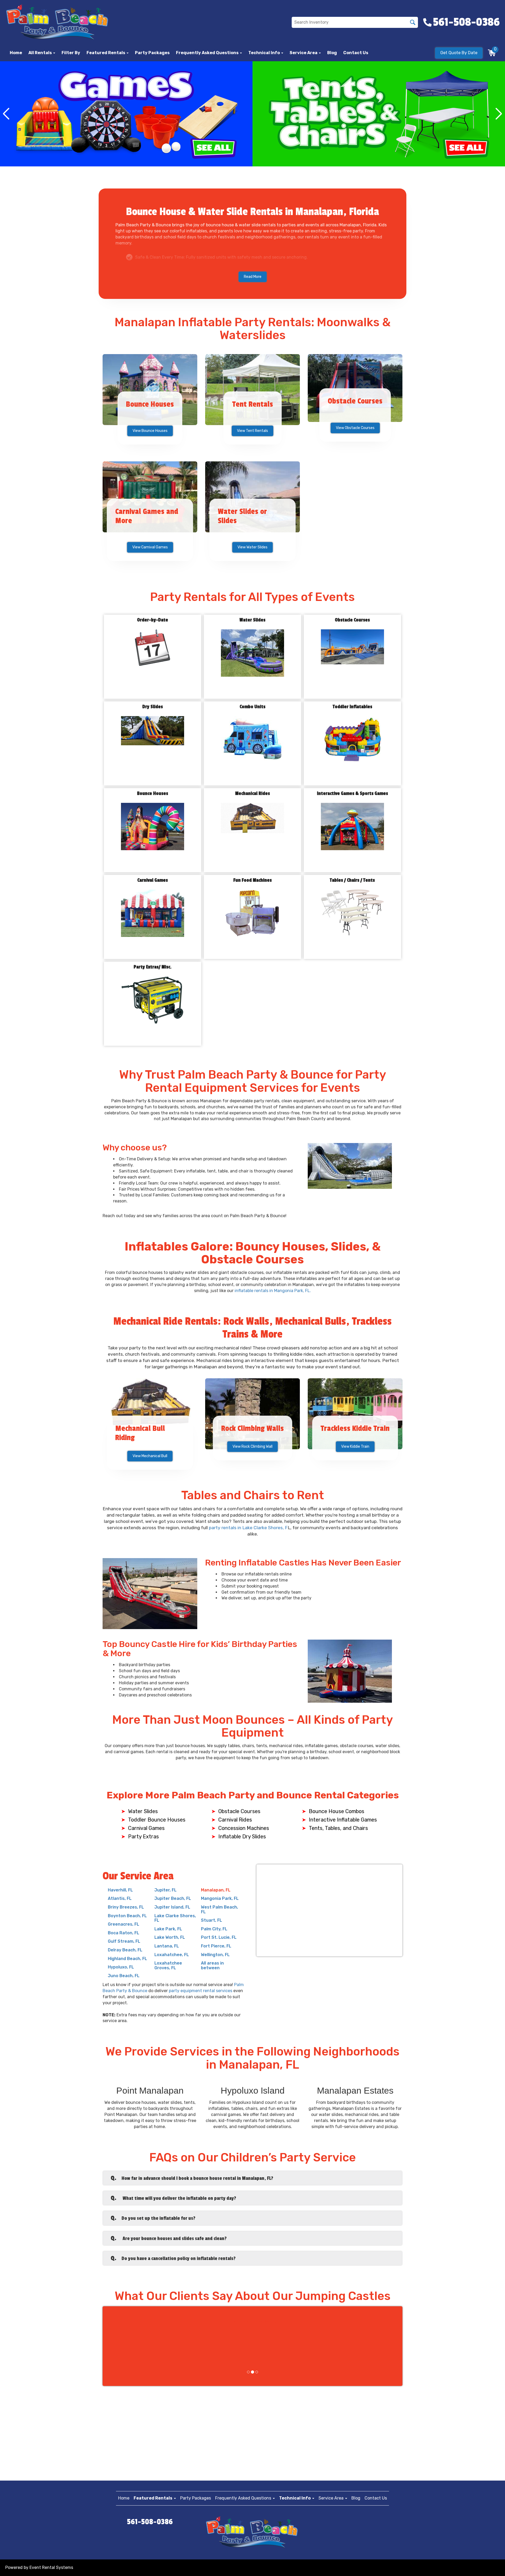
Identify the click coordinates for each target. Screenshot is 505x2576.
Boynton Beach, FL (127, 1916)
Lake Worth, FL (170, 1937)
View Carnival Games (150, 547)
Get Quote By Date (459, 53)
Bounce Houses (153, 794)
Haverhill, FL (120, 1890)
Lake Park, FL (168, 1929)
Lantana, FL (167, 1946)
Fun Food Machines (252, 880)
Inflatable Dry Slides (242, 1837)
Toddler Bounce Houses (157, 1820)
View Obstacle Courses (355, 428)
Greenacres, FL (123, 1924)
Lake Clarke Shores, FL (175, 1918)
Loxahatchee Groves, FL (168, 1965)
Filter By (71, 53)
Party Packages (152, 53)
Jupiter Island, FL (172, 1907)
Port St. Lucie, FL (219, 1937)
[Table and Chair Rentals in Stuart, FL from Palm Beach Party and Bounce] (126, 114)
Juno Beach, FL (124, 1976)
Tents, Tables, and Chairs (338, 1828)
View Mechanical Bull (150, 1456)
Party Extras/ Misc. (153, 967)
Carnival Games (153, 880)
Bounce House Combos (337, 1811)
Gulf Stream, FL (124, 1941)
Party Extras (143, 1837)
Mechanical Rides (252, 794)
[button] (108, 53)
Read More (253, 277)
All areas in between (212, 1965)
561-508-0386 (150, 2522)
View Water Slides (252, 547)
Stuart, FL (211, 1920)
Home (16, 53)
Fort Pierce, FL (216, 1946)
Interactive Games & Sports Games (352, 794)
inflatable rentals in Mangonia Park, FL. (273, 1291)
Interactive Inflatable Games (343, 1820)
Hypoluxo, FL (121, 1967)
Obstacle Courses (352, 620)
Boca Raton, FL (123, 1933)
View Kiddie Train (355, 1447)
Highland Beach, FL (127, 1959)
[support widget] (489, 2563)
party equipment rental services (201, 1991)
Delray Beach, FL (125, 1950)
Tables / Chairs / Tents (352, 880)
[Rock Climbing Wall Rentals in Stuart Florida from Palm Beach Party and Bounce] (252, 1414)
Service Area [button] (304, 53)
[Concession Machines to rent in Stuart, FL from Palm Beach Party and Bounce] (379, 114)
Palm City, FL (214, 1929)
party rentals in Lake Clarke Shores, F (248, 1528)
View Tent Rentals (252, 431)
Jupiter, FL (165, 1890)
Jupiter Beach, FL (173, 1898)
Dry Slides (153, 707)
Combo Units (252, 707)
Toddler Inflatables (352, 707)
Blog (332, 53)
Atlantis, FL (120, 1898)
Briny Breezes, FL (126, 1907)
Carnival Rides (235, 1820)
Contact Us (356, 53)
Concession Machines (244, 1828)
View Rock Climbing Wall (252, 1447)
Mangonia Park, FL (220, 1898)
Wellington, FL (215, 1955)
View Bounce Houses (150, 431)
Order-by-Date (153, 620)
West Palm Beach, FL (219, 1909)
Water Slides (252, 620)
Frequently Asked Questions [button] (208, 53)
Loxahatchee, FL (172, 1955)
